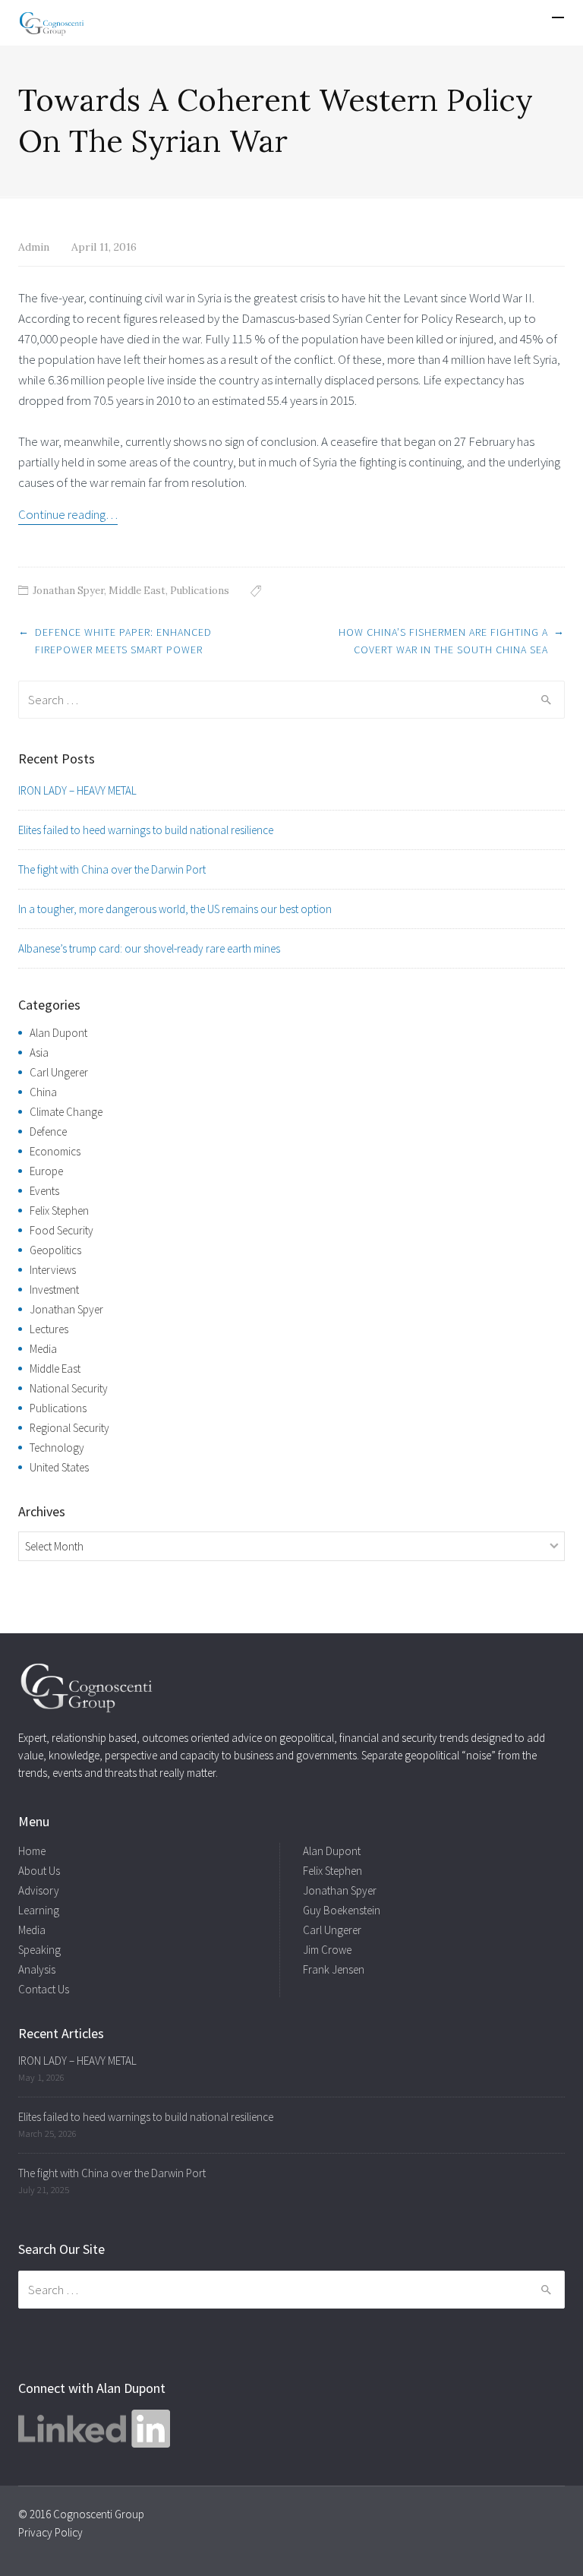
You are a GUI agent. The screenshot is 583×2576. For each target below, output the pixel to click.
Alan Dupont (58, 1033)
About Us (39, 1871)
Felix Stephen (59, 1211)
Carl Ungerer (59, 1072)
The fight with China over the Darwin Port (112, 869)
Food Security (61, 1230)
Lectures (49, 1329)
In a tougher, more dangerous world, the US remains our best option (175, 909)
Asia (39, 1053)
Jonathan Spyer (68, 591)
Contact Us (44, 1989)
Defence (48, 1132)
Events (44, 1191)
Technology (57, 1448)
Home (32, 1851)
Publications (200, 591)
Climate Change (66, 1112)
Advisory (39, 1890)
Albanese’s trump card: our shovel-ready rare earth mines (149, 948)
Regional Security (69, 1428)
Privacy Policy (50, 2532)
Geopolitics (55, 1250)
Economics (55, 1151)
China (43, 1092)
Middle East (137, 591)
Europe (46, 1171)
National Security (69, 1388)
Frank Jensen (334, 1969)
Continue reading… (68, 514)
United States (59, 1467)
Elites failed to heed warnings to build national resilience (146, 830)
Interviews (53, 1270)
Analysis (37, 1969)
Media (43, 1349)
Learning (39, 1910)
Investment (54, 1290)
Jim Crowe (327, 1950)
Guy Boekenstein (342, 1910)
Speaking (39, 1950)
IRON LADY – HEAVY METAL (77, 790)
